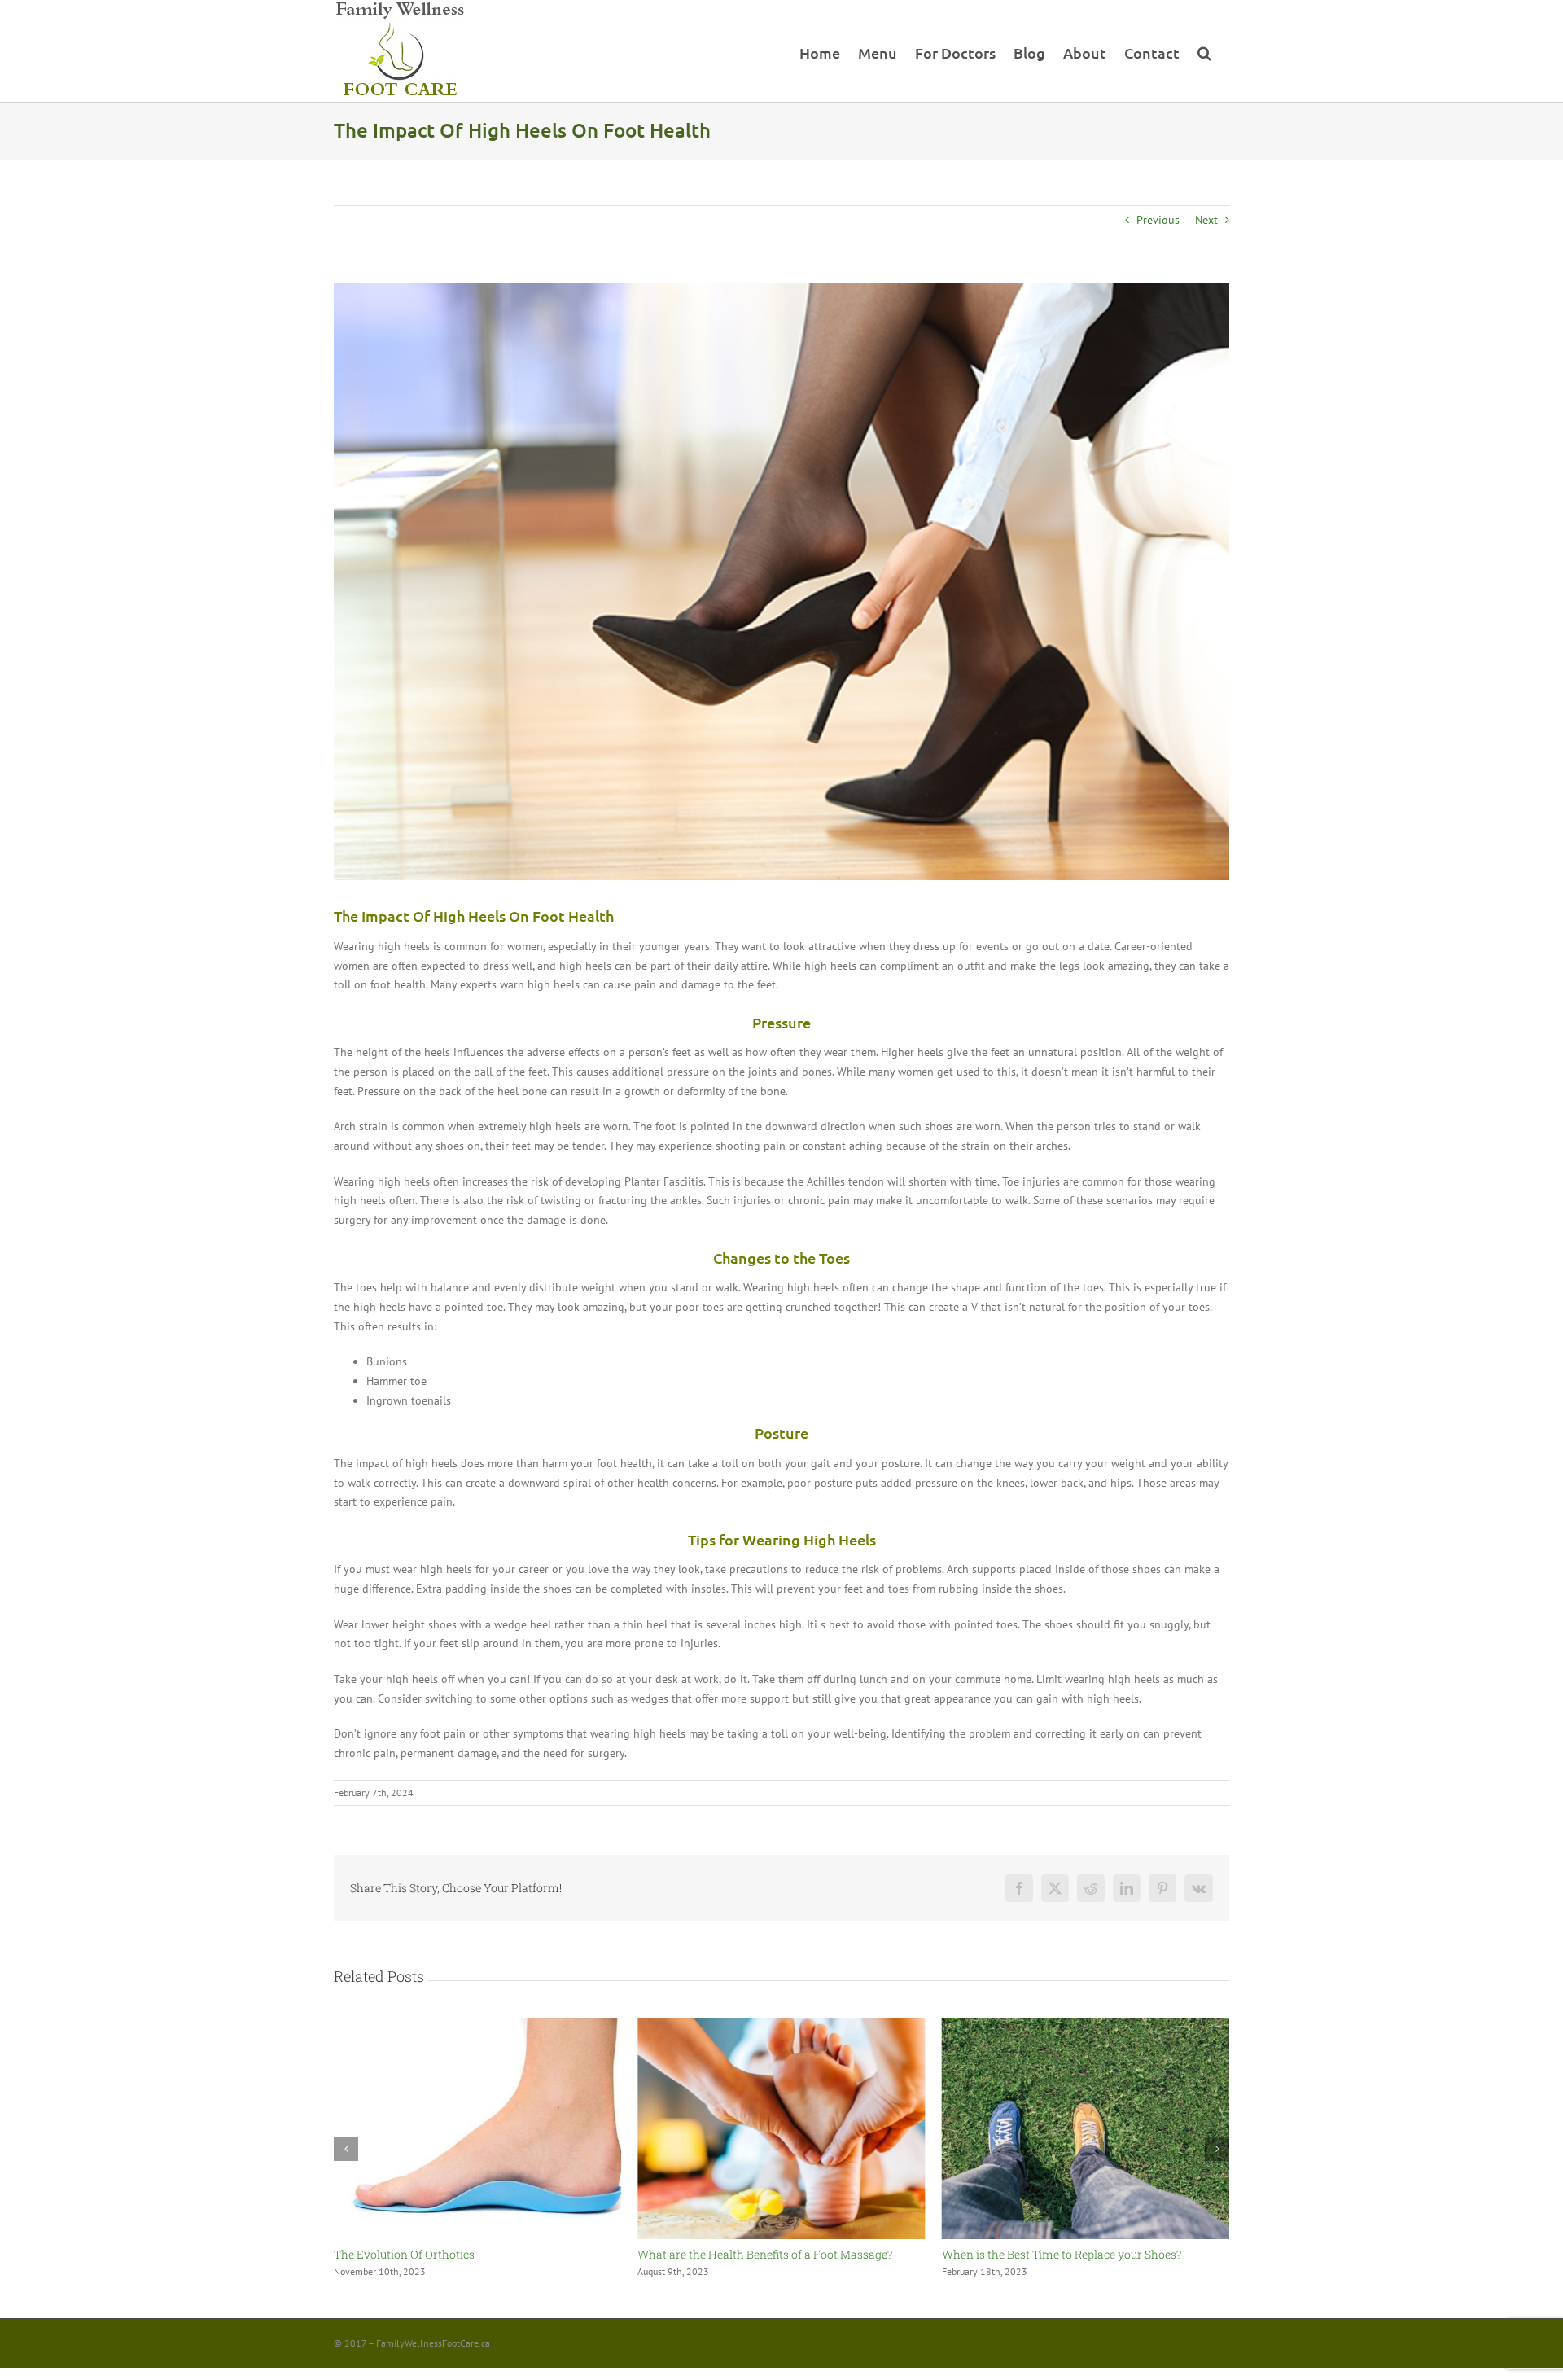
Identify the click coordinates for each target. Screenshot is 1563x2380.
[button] (1204, 51)
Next (1206, 220)
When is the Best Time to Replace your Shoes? (757, 2254)
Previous (1158, 220)
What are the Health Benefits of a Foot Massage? (461, 2254)
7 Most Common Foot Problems (1027, 2254)
